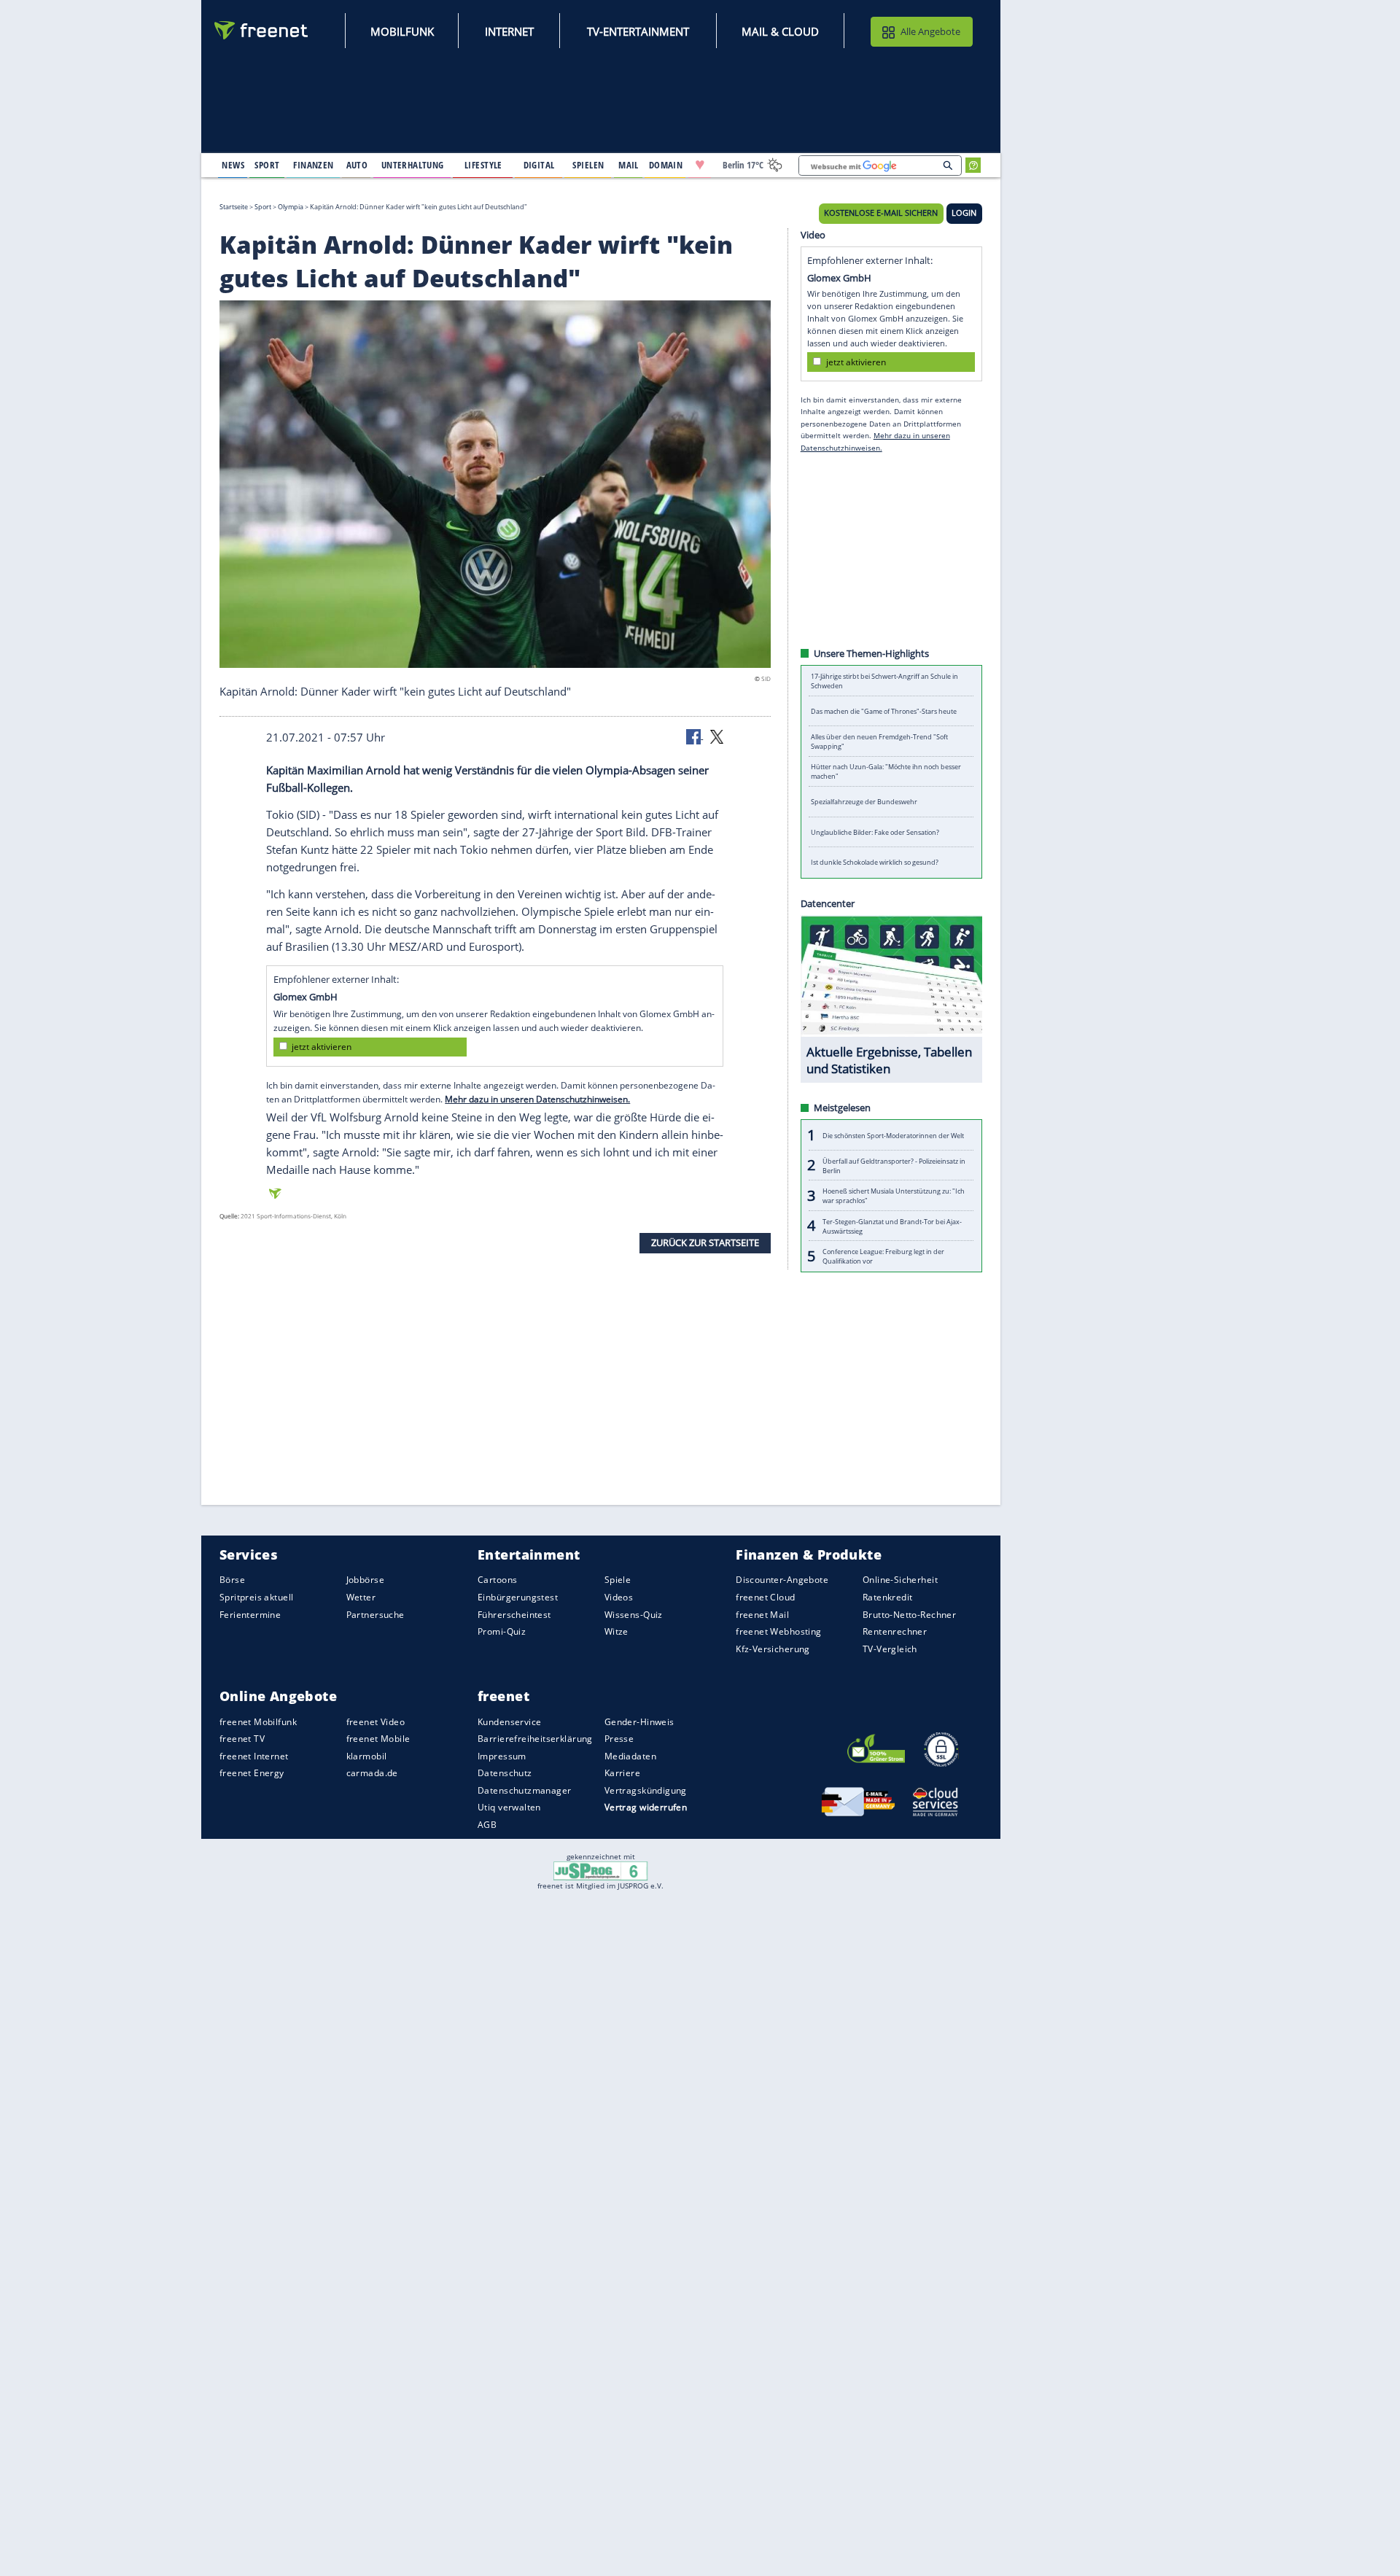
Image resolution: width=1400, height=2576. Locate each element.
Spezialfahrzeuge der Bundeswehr (864, 802)
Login (964, 213)
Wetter (361, 1597)
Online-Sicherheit (900, 1580)
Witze (617, 1631)
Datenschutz (505, 1773)
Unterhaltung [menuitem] (413, 165)
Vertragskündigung (646, 1790)
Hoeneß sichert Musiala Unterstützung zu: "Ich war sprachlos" (894, 1196)
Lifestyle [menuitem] (483, 165)
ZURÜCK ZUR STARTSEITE (705, 1242)
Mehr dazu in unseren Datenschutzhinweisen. (537, 1099)
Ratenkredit (888, 1597)
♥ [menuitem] (700, 165)
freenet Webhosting (778, 1631)
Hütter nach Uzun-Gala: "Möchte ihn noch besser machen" (886, 771)
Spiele (618, 1580)
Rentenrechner (895, 1631)
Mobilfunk (402, 31)
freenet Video (376, 1721)
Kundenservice (509, 1721)
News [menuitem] (233, 165)
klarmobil (367, 1756)
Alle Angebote (930, 31)
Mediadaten (630, 1756)
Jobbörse (365, 1580)
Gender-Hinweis (639, 1721)
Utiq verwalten (509, 1807)
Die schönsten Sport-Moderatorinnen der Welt (893, 1135)
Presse (619, 1739)
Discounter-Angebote (782, 1580)
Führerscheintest (514, 1614)
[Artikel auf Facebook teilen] (695, 736)
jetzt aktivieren (322, 1047)
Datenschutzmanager (524, 1790)
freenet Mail (762, 1614)
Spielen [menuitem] (588, 165)
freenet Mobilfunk (258, 1721)
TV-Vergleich (890, 1648)
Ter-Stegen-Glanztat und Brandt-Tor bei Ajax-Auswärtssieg (892, 1226)
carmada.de (372, 1773)
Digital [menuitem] (539, 165)
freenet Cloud (765, 1597)
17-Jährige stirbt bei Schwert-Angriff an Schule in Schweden (884, 681)
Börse (232, 1580)
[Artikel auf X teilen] (717, 736)
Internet (509, 31)
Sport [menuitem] (267, 165)
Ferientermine (250, 1614)
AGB (487, 1825)
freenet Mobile (378, 1739)
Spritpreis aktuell (256, 1597)
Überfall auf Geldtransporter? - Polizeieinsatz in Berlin (894, 1165)
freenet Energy (252, 1773)
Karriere (622, 1773)
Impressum (502, 1756)
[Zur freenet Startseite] (262, 30)
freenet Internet (254, 1756)
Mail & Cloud (780, 31)
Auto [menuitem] (357, 165)
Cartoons (497, 1580)
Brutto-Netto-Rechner (909, 1614)
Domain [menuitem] (666, 165)
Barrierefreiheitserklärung (535, 1739)
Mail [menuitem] (629, 165)
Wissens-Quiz (634, 1614)
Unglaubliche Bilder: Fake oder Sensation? (875, 832)
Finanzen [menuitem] (313, 165)
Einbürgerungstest (518, 1597)
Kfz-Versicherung (773, 1648)
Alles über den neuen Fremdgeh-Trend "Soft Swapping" (879, 742)
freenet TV (242, 1739)
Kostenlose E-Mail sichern (881, 213)
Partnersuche (376, 1614)
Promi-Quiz (502, 1631)
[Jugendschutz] (600, 1870)
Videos (619, 1597)
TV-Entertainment (638, 31)
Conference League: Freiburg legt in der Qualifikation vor (883, 1256)
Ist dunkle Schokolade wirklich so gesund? (875, 862)
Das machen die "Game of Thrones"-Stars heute (884, 711)
